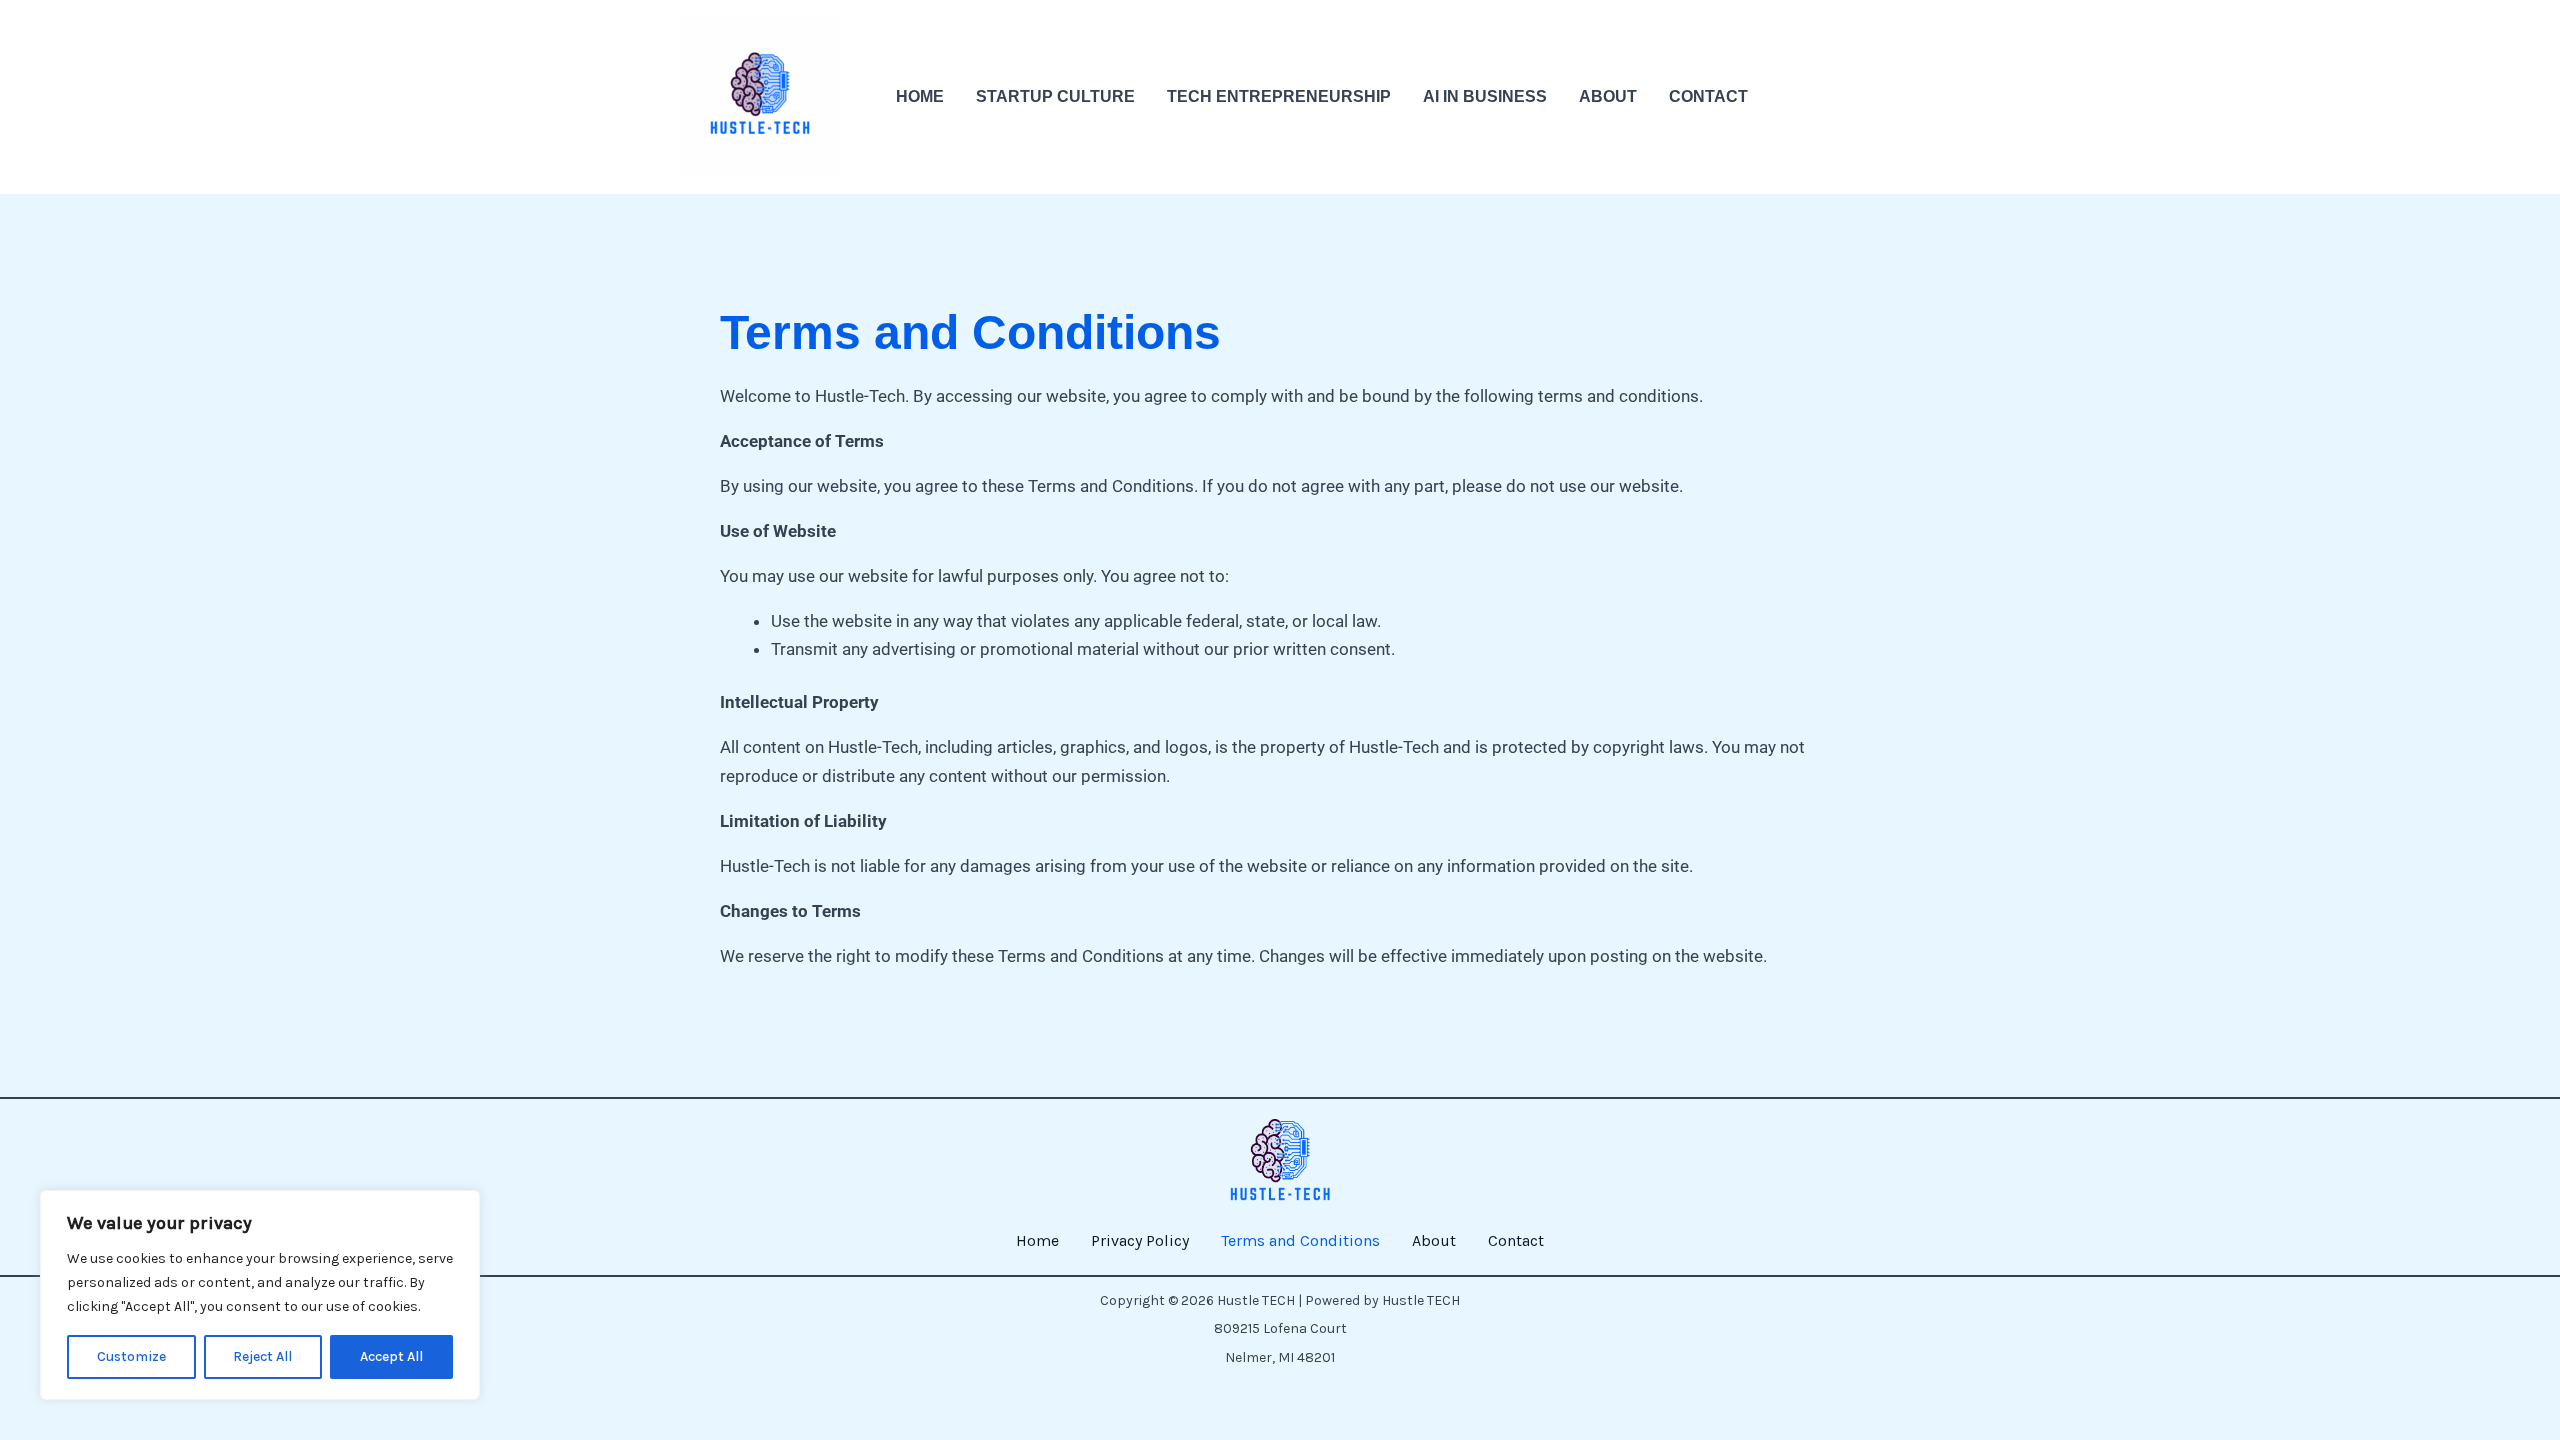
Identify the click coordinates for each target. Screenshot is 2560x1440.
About (1608, 96)
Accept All (391, 1356)
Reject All (262, 1356)
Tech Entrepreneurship (1279, 96)
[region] (260, 1295)
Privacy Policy (1140, 1240)
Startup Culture (1055, 96)
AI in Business (1485, 96)
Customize (131, 1356)
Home (920, 96)
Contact (1708, 96)
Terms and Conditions (1300, 1240)
